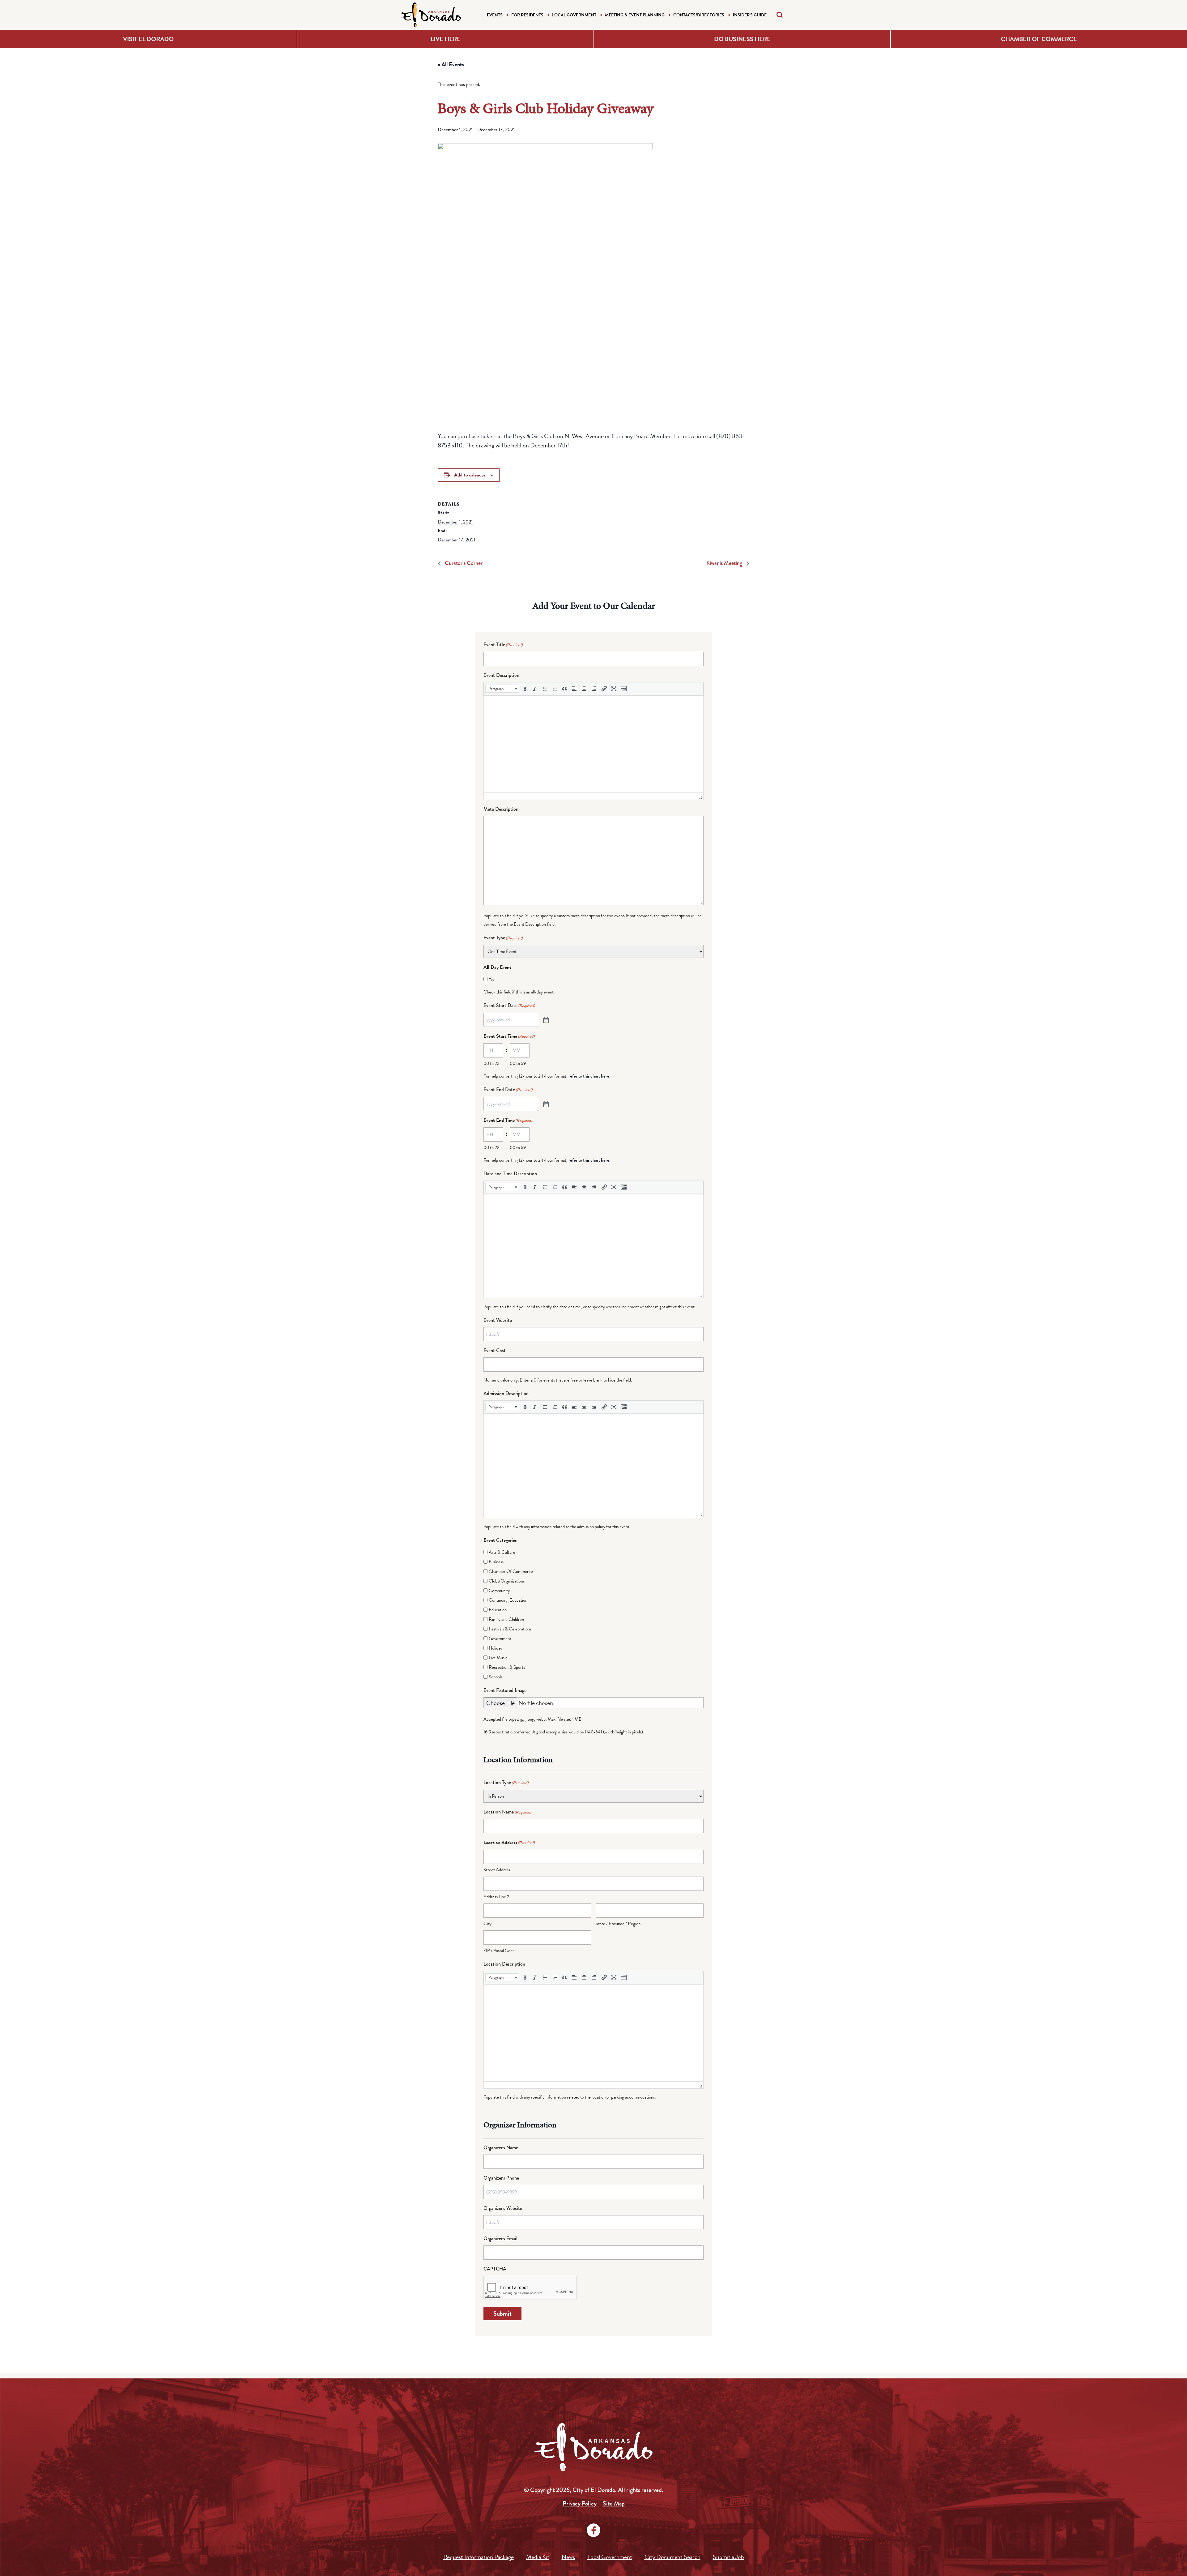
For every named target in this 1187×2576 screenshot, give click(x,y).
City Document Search (672, 2557)
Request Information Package (479, 2557)
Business (496, 1562)
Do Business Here (742, 39)
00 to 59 (518, 1063)
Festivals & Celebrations (510, 1629)
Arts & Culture (502, 1552)
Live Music (498, 1658)
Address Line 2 (496, 1897)
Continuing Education (508, 1600)
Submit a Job (728, 2557)
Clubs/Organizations (507, 1581)
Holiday (496, 1648)
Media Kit (538, 2557)
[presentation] (502, 689)
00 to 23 (491, 1063)
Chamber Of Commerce (511, 1571)
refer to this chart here (589, 1076)
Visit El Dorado (148, 39)
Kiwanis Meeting (725, 563)
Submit (502, 2313)
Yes (491, 979)
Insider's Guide (750, 15)
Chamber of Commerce (1039, 39)
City (487, 1924)
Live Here (446, 39)
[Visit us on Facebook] (593, 2530)
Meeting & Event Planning (635, 15)
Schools (496, 1677)
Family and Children (506, 1619)
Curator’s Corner (463, 563)
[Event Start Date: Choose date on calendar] (545, 1020)
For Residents (527, 15)
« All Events (451, 64)
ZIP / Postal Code (499, 1950)
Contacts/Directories (699, 15)
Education (498, 1610)
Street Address (497, 1870)
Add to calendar (470, 475)
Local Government (574, 15)
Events (495, 15)
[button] (502, 689)
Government (500, 1638)
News (568, 2557)
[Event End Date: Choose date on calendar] (545, 1104)
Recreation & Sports (507, 1667)
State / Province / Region (618, 1924)
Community (499, 1591)
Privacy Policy (580, 2503)
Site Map (614, 2503)
